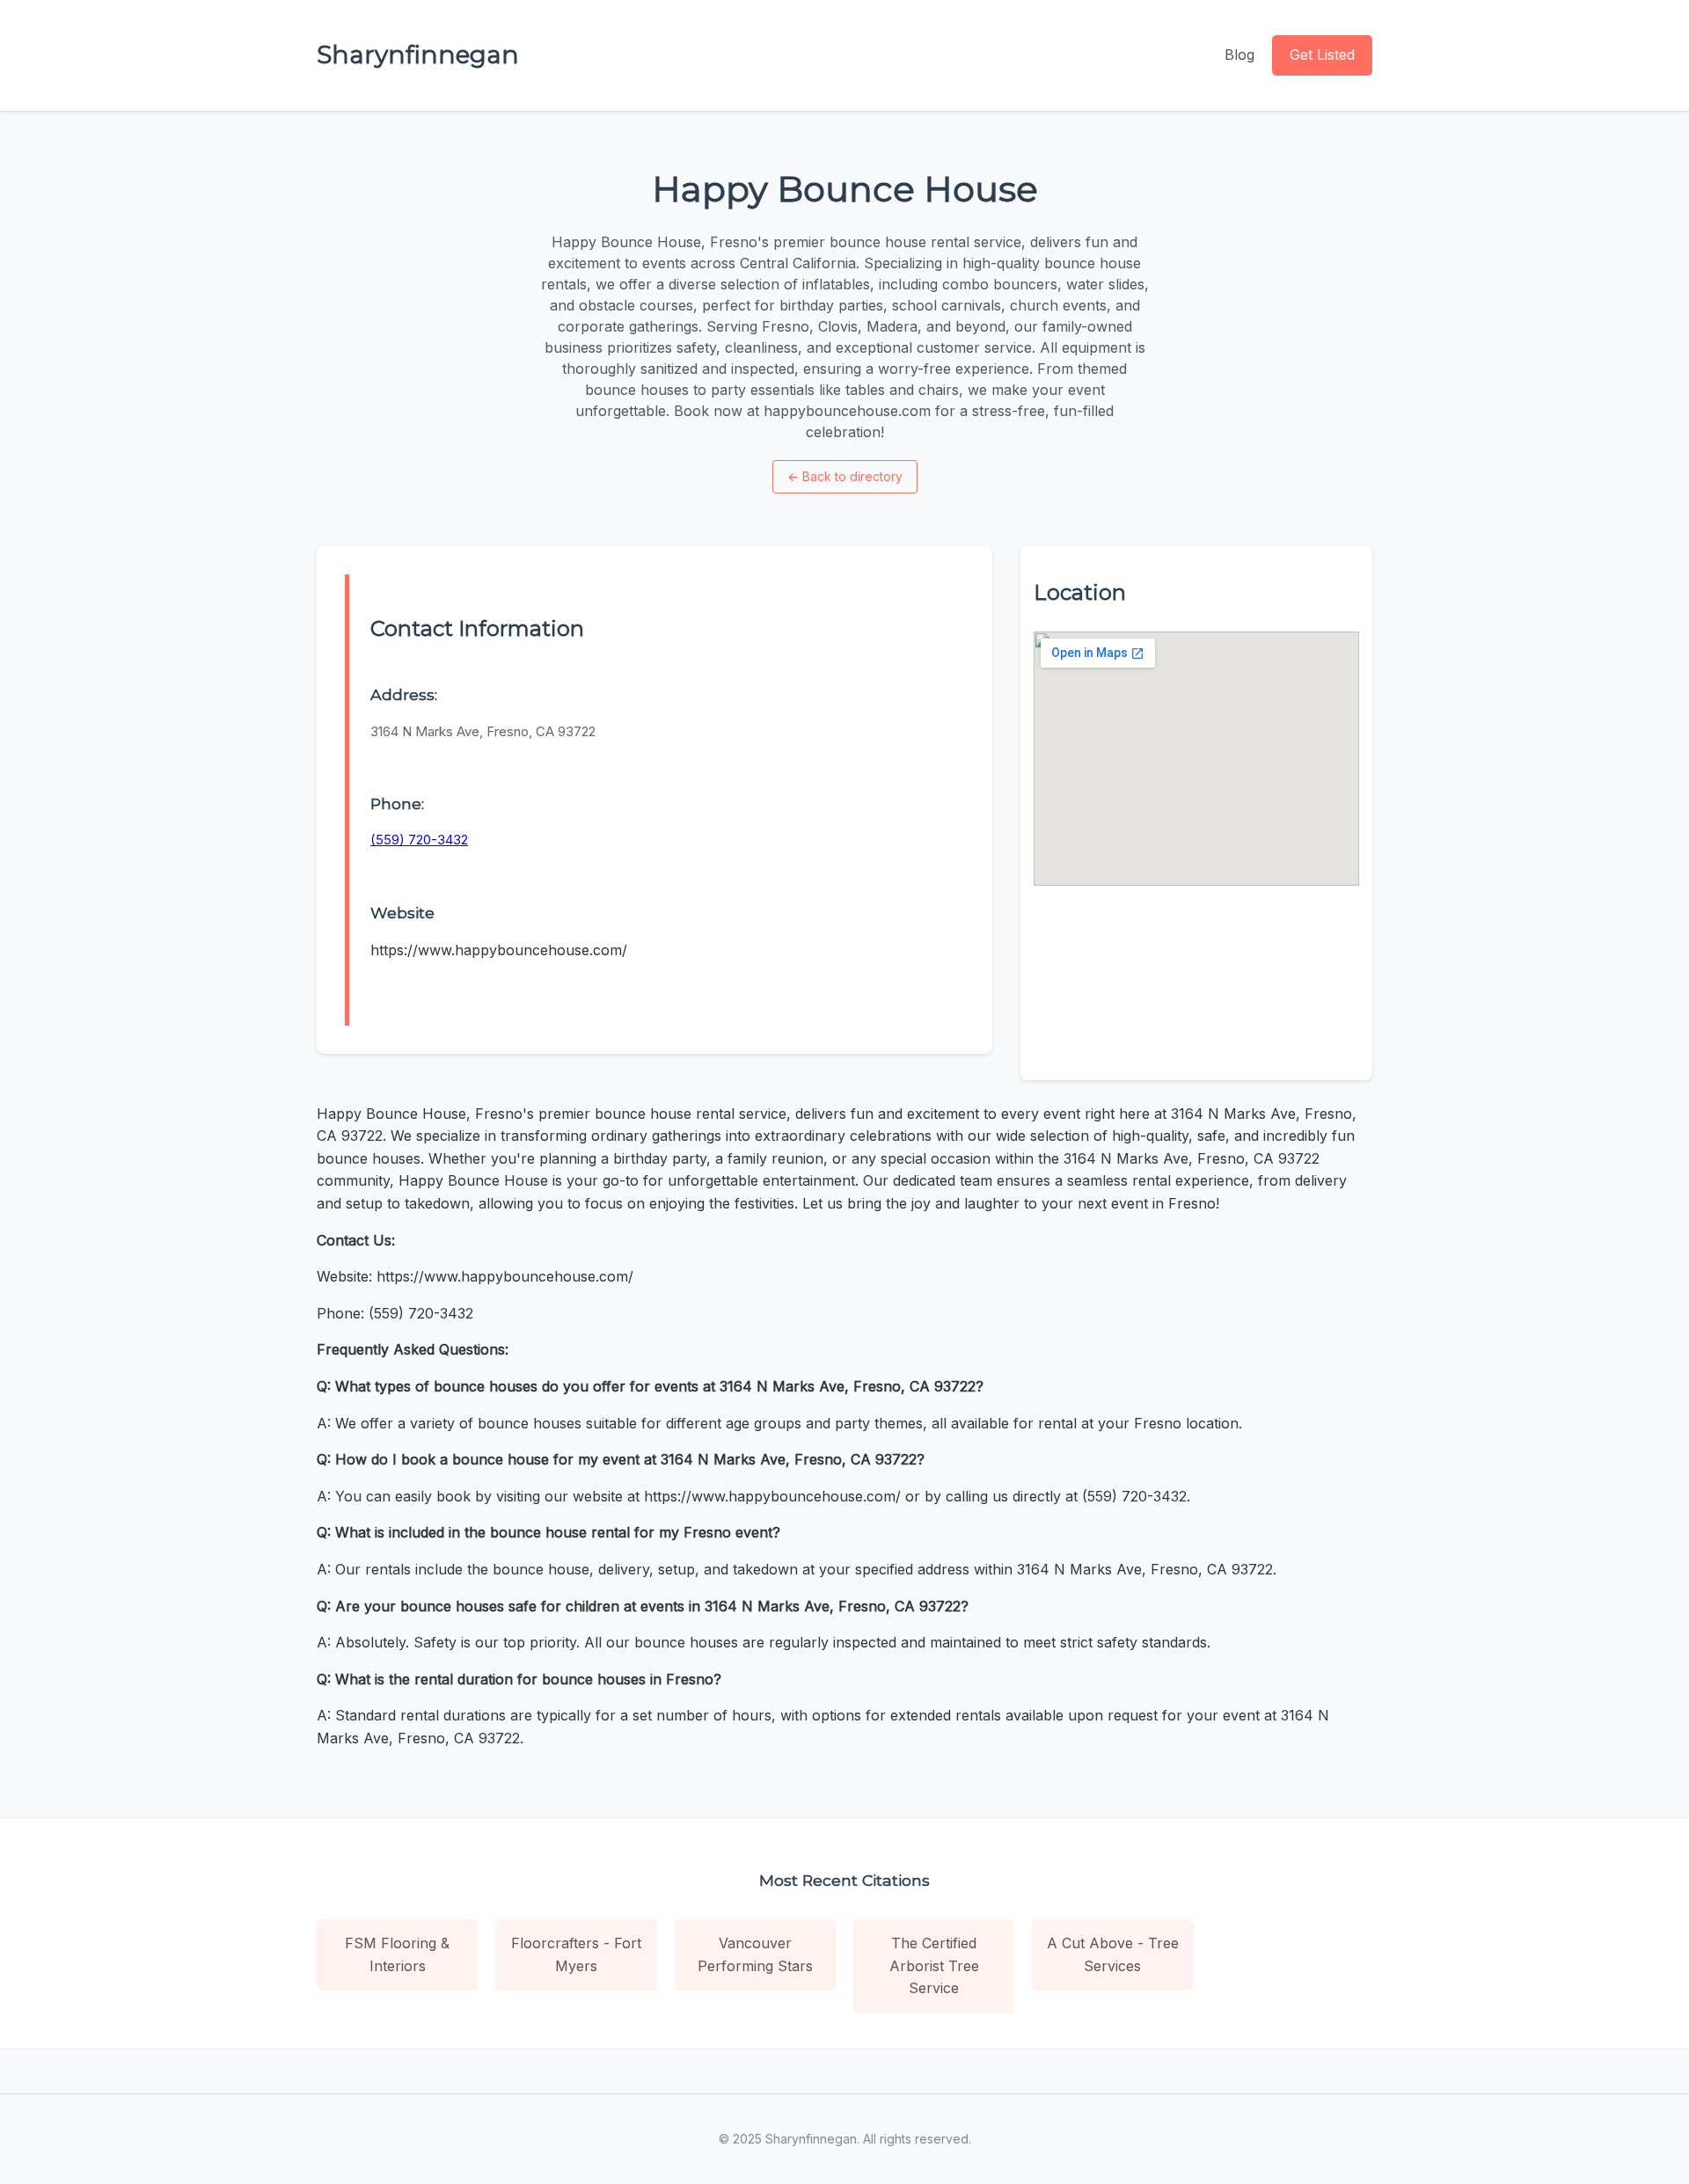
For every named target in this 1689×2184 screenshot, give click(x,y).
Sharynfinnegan (418, 55)
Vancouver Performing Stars (755, 1954)
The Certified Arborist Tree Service (934, 1965)
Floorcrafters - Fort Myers (576, 1954)
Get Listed (1322, 55)
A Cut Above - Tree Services (1113, 1954)
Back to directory (845, 476)
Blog (1239, 55)
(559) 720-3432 (419, 840)
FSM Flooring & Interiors (397, 1954)
